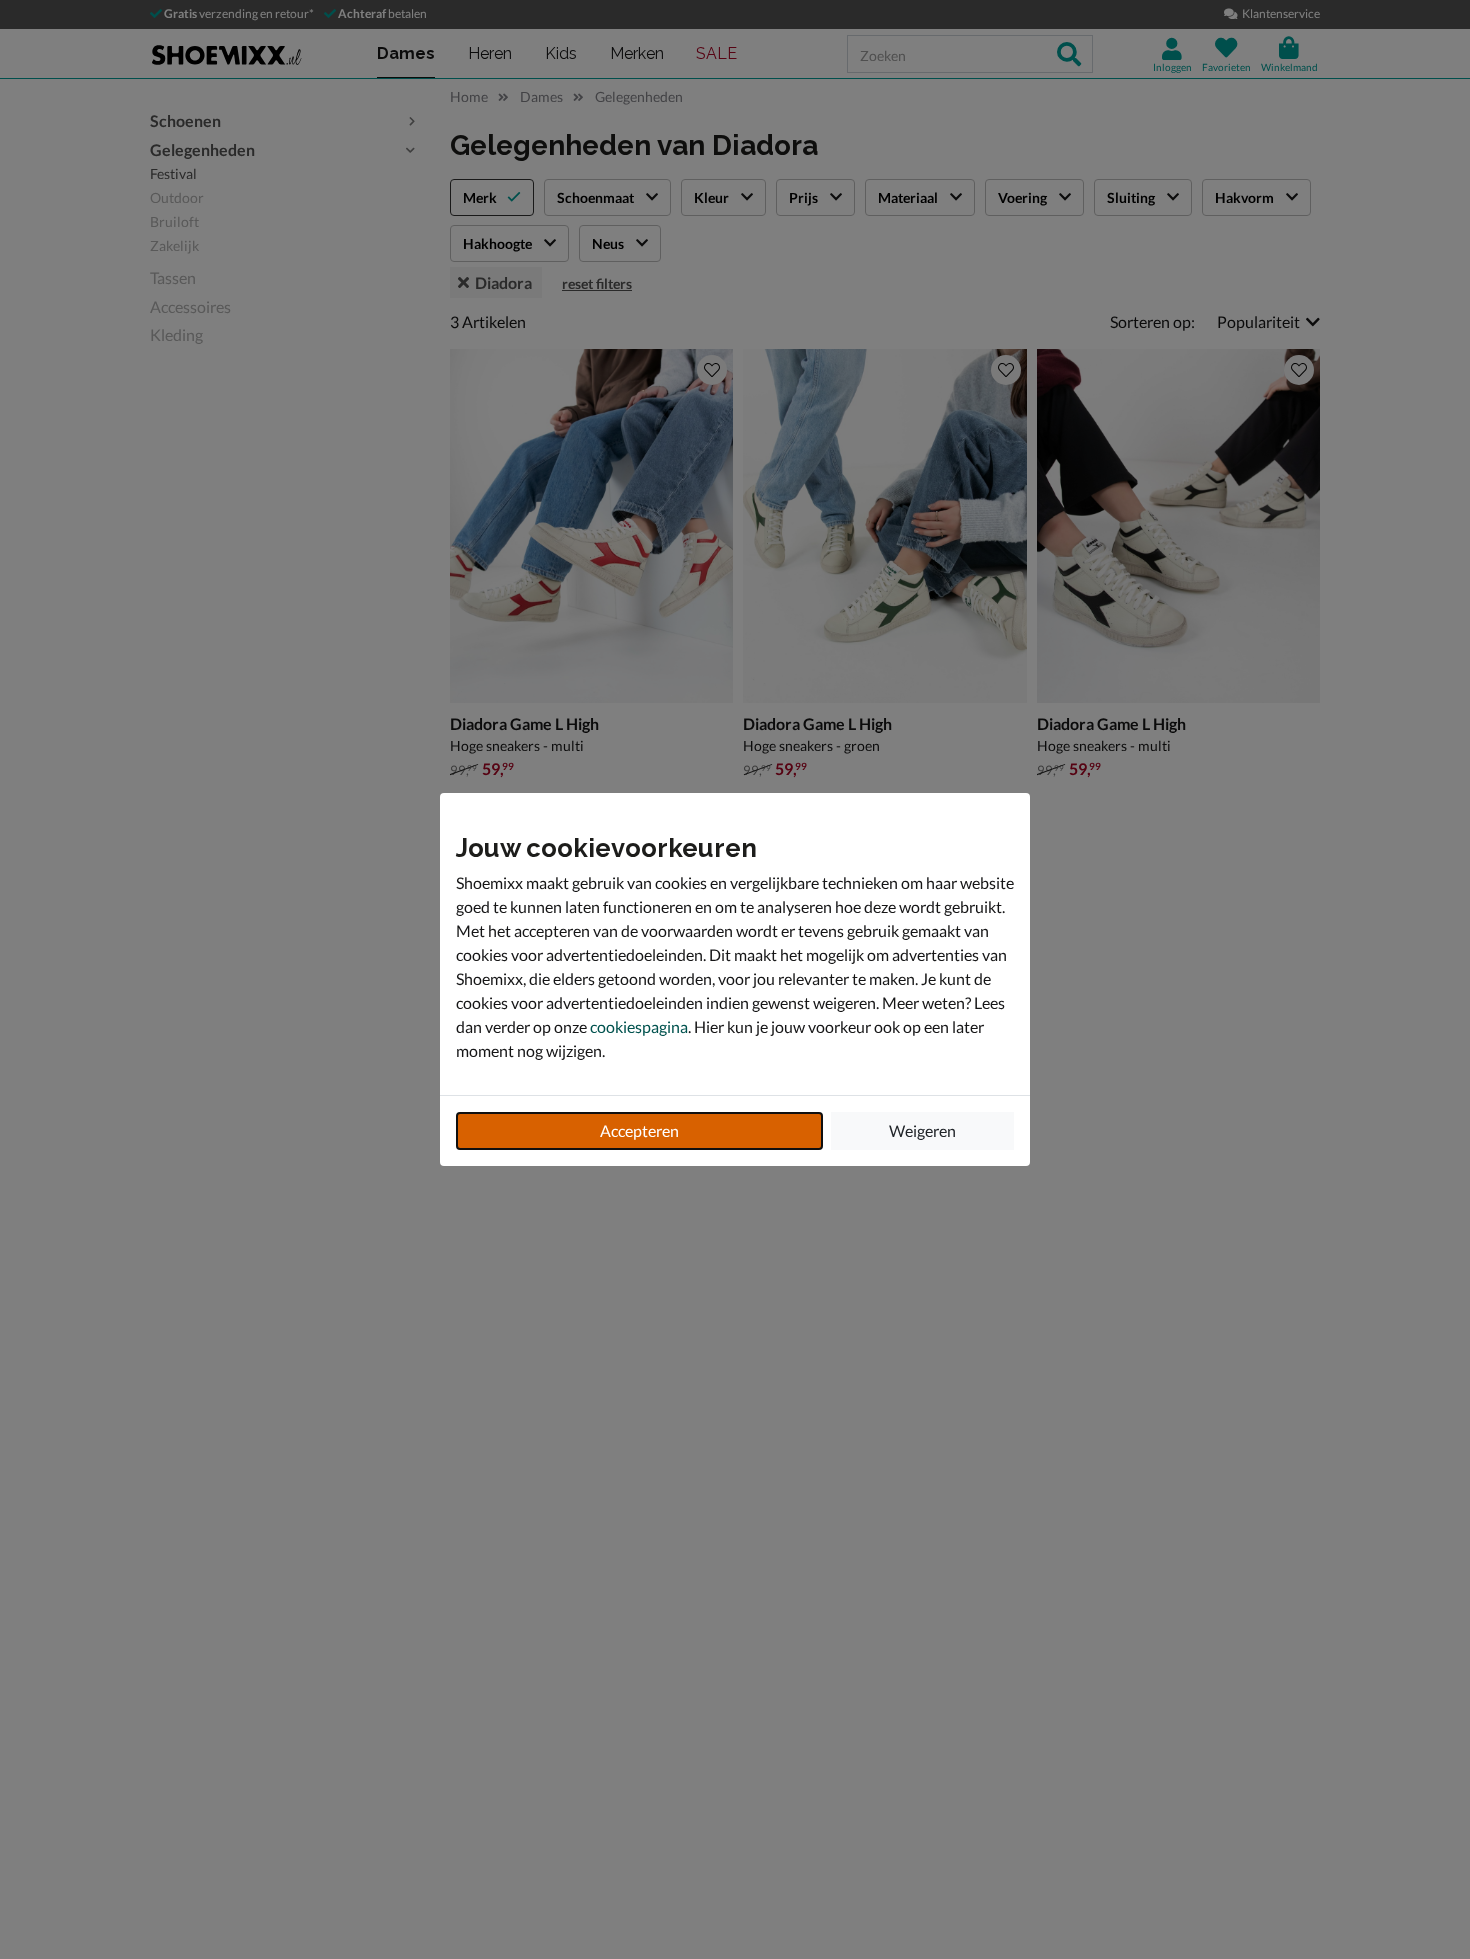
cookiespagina (639, 1026)
